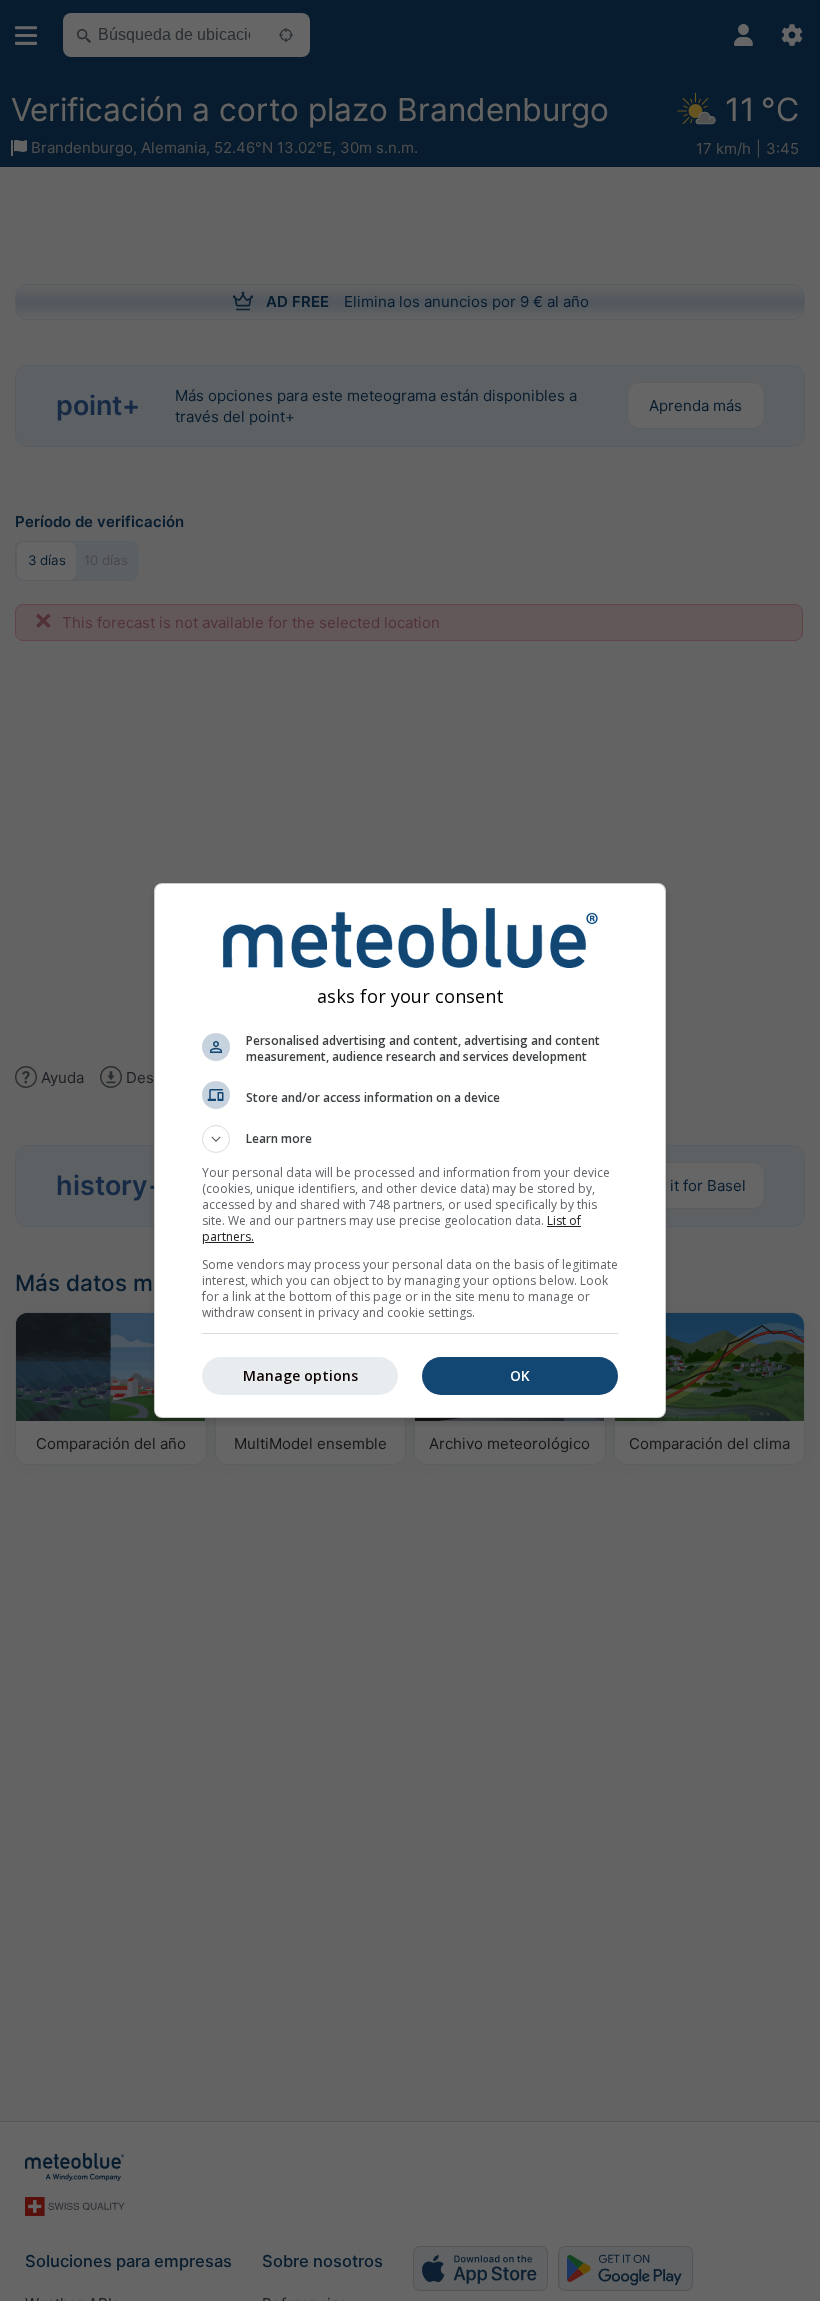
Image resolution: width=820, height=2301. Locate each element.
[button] (410, 1139)
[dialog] (410, 1150)
